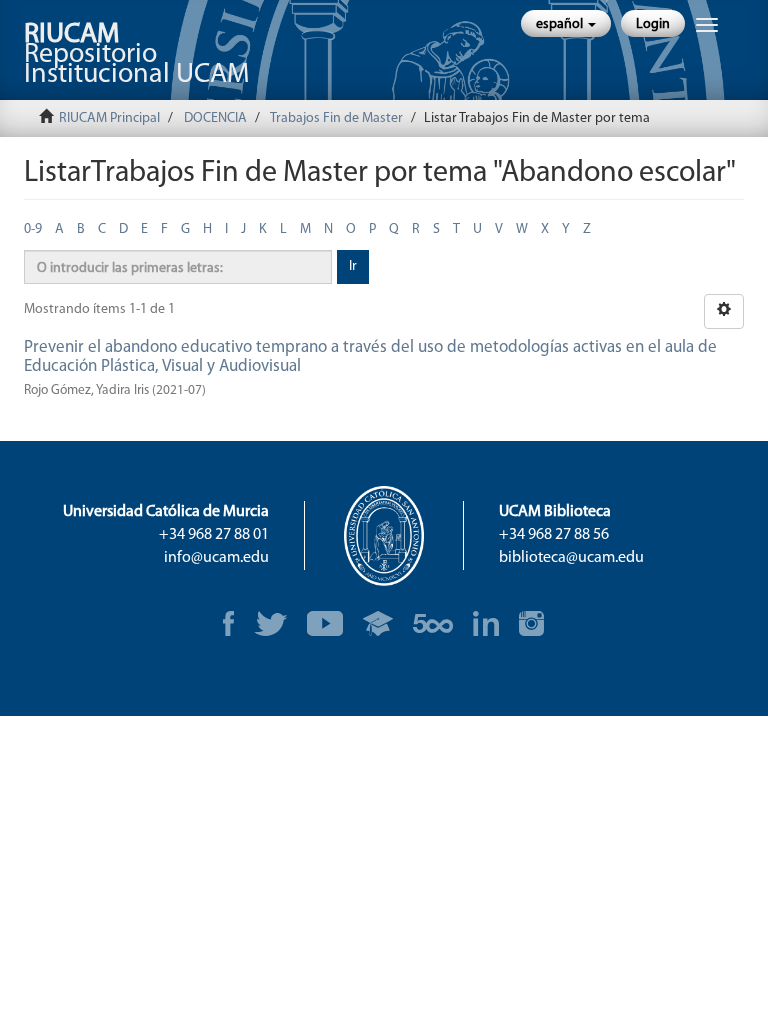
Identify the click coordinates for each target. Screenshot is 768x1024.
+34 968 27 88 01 (214, 535)
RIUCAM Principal (109, 118)
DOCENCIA (215, 118)
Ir (353, 266)
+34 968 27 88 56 (554, 535)
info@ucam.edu (216, 558)
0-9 (33, 229)
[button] (566, 23)
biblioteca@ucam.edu (571, 558)
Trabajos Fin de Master (336, 118)
